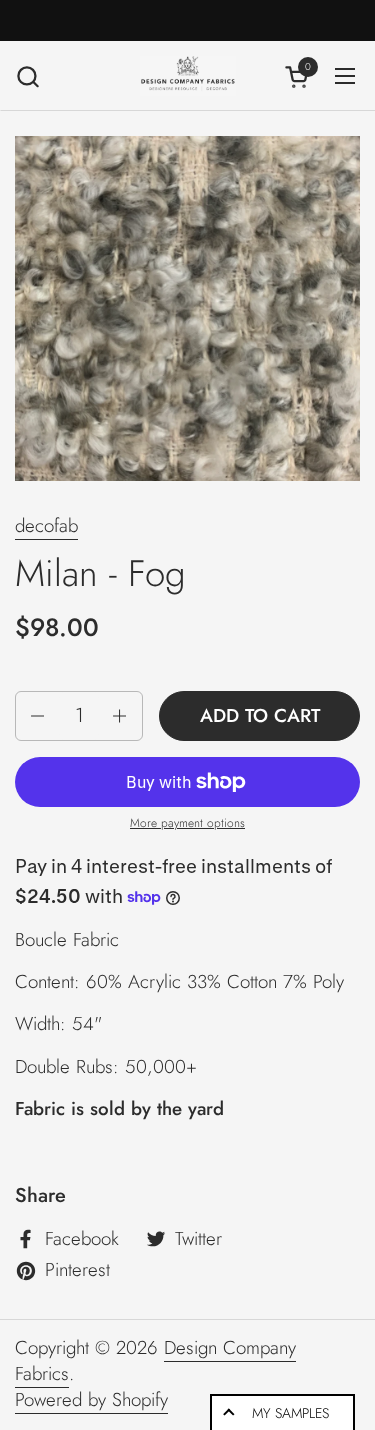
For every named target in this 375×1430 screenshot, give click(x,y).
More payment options (187, 823)
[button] (27, 76)
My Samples (290, 1413)
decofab (46, 525)
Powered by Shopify (91, 1399)
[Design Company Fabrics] (187, 76)
